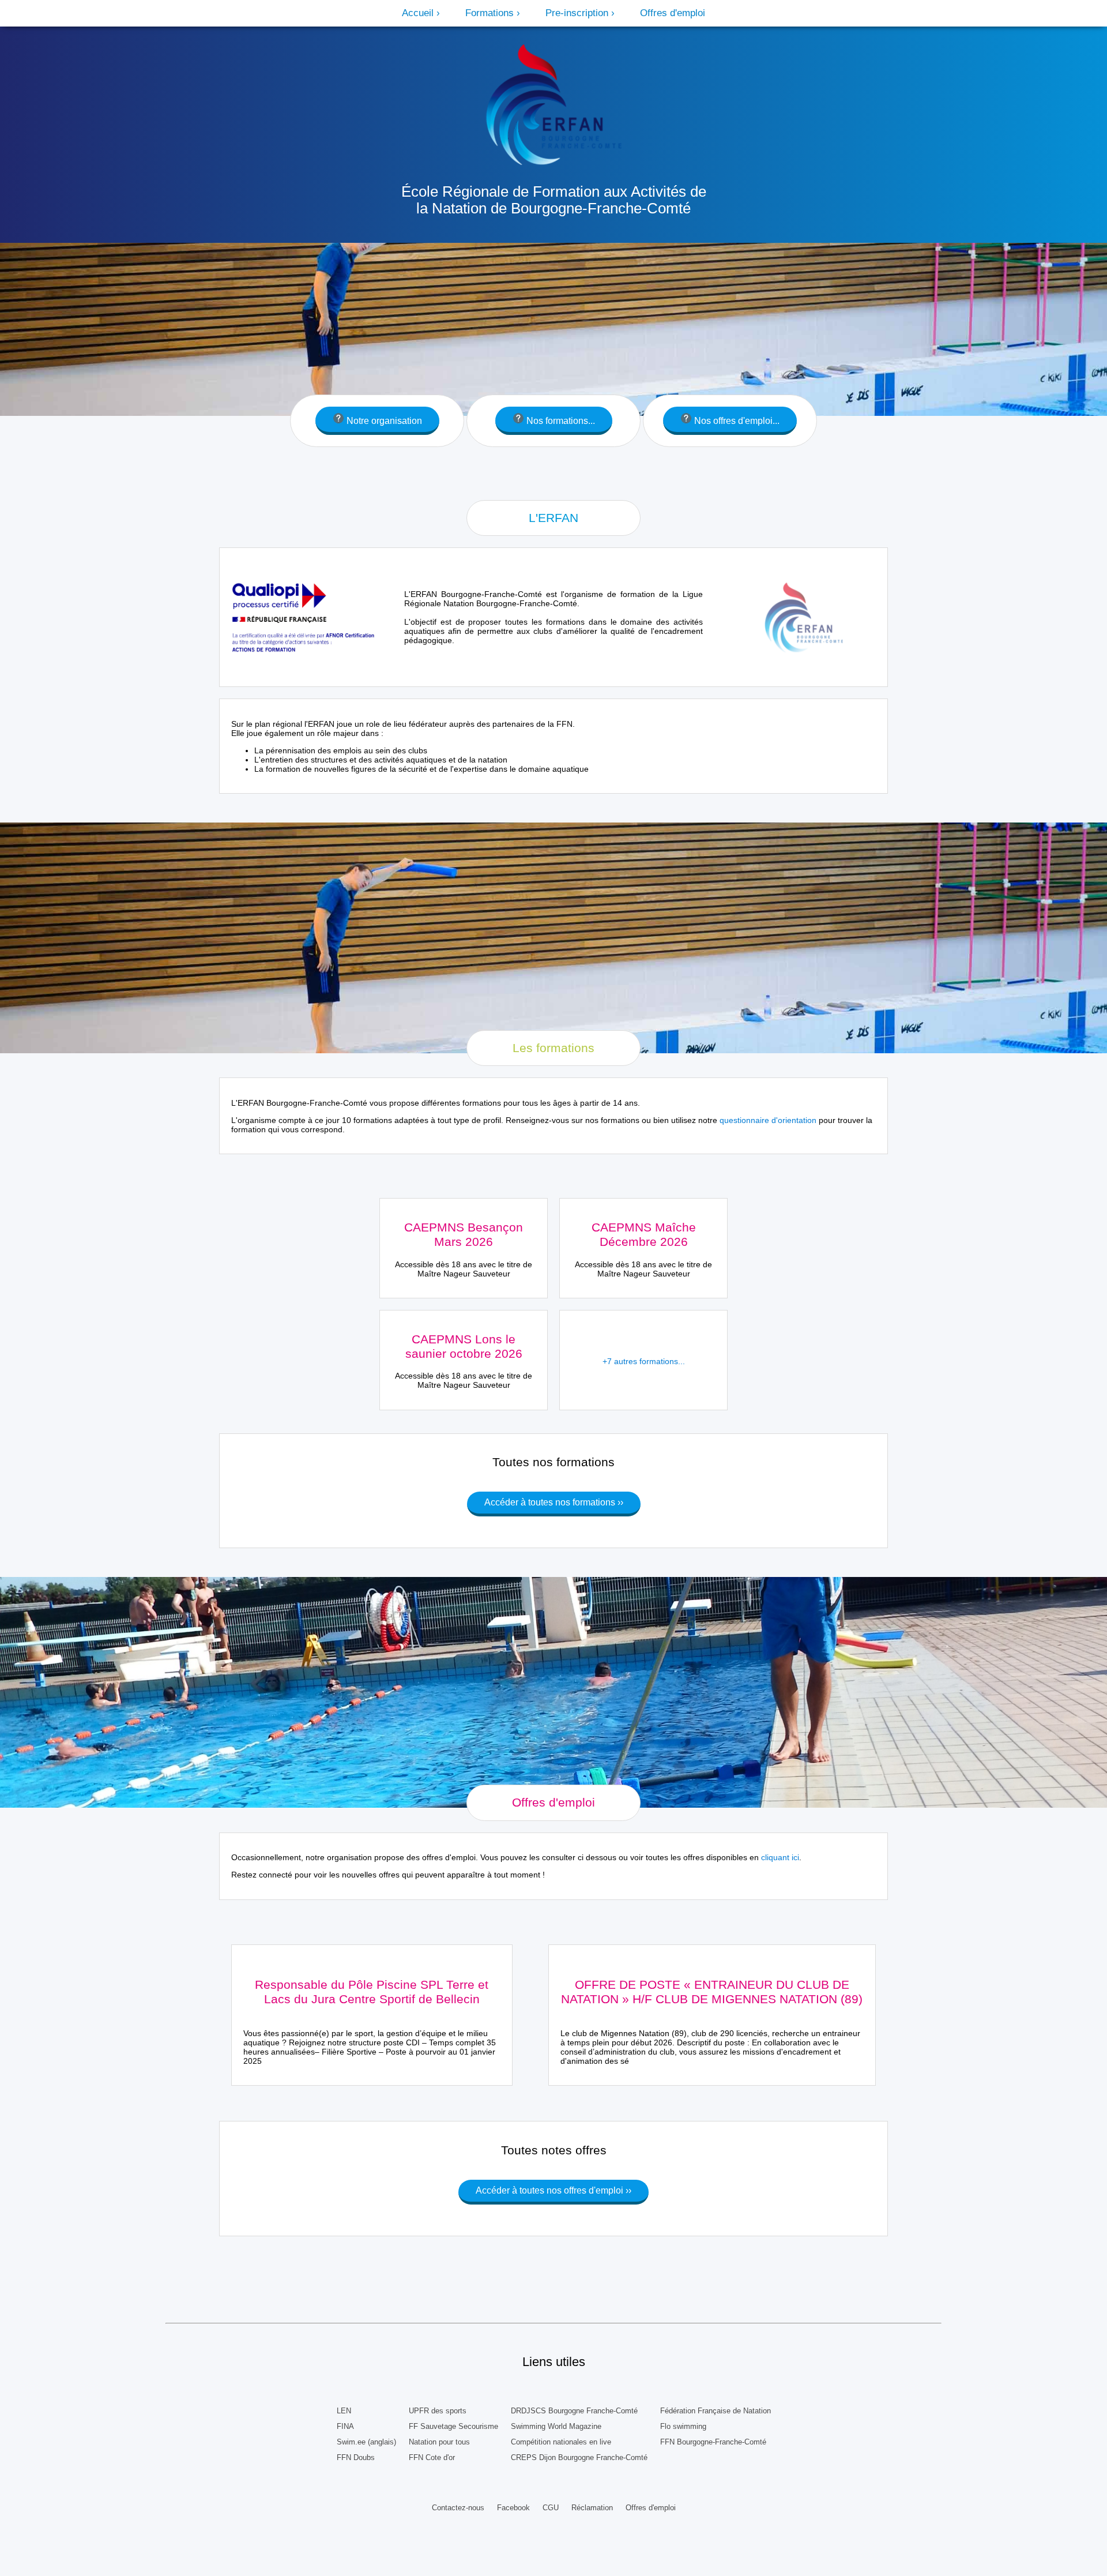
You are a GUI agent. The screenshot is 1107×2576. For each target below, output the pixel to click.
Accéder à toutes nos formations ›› (554, 1502)
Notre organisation (383, 421)
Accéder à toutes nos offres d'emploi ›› (553, 2190)
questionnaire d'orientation (768, 1120)
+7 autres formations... (644, 1361)
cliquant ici (780, 1857)
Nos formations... (560, 421)
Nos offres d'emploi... (736, 421)
